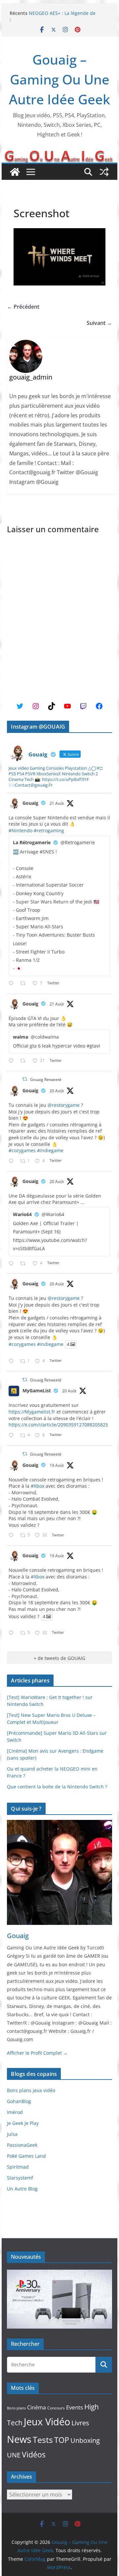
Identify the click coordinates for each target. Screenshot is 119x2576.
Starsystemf (20, 2178)
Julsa (12, 2134)
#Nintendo (20, 830)
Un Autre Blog (22, 2189)
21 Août (57, 803)
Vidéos (34, 2454)
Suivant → (99, 323)
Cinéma (37, 2407)
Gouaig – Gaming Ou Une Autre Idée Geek (59, 79)
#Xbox (38, 1486)
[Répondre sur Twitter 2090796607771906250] (13, 1061)
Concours (56, 2408)
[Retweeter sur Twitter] (25, 1079)
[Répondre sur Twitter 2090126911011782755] (13, 1536)
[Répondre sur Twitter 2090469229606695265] (13, 1161)
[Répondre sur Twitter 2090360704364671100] (13, 1436)
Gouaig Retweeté (46, 1080)
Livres (80, 2423)
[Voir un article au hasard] (104, 172)
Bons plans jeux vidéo (31, 2090)
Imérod (15, 2112)
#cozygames (22, 1150)
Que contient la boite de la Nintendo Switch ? (57, 1787)
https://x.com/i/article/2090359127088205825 (58, 1425)
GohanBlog (19, 2101)
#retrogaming (49, 830)
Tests (43, 2440)
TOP (62, 2440)
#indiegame (50, 1150)
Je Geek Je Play (23, 2123)
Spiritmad (18, 2167)
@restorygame (64, 1105)
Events (75, 2407)
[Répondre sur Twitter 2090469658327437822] (13, 1264)
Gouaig (30, 803)
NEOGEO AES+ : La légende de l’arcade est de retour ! (62, 16)
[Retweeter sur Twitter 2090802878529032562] (25, 983)
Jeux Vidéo (47, 2422)
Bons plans (16, 2408)
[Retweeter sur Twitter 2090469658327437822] (25, 1264)
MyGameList (37, 1391)
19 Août (57, 1465)
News (19, 2439)
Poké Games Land (26, 2156)
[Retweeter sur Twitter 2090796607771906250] (25, 1061)
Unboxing (85, 2440)
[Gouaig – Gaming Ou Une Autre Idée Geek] (15, 172)
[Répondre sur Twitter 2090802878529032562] (13, 983)
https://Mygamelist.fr (32, 1412)
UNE (14, 2455)
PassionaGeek (22, 2145)
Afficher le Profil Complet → (37, 2053)
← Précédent (23, 307)
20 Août (57, 1091)
